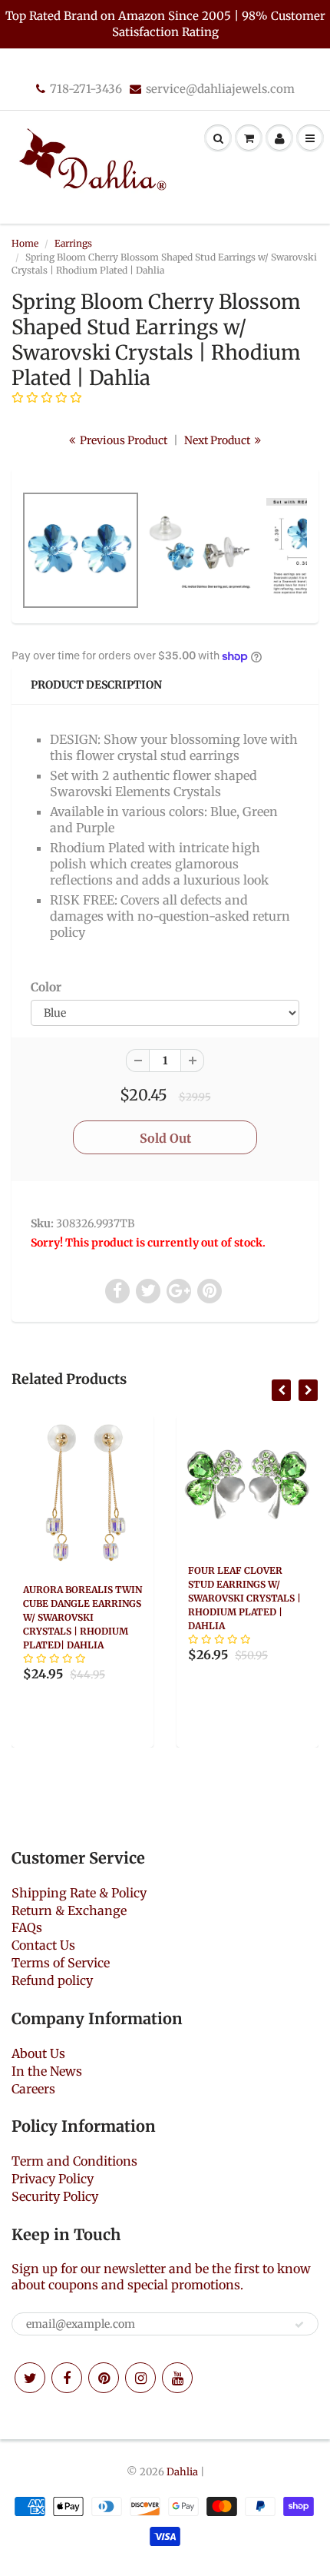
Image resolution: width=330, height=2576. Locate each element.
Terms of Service (61, 1963)
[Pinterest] (104, 2378)
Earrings (73, 243)
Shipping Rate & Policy (79, 1893)
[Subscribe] (299, 2325)
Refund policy (52, 1980)
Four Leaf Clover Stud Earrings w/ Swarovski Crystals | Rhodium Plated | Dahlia (244, 1598)
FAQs (27, 1927)
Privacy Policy (53, 2179)
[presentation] (281, 1390)
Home (25, 243)
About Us (38, 2053)
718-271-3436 (86, 89)
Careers (33, 2089)
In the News (47, 2071)
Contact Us (43, 1945)
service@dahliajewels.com (220, 89)
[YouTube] (177, 2378)
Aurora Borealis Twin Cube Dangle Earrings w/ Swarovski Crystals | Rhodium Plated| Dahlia (82, 1617)
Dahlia (182, 2472)
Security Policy (55, 2196)
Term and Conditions (74, 2161)
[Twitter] (30, 2378)
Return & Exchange (69, 1910)
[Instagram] (140, 2378)
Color (46, 987)
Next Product (218, 440)
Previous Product (122, 440)
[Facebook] (67, 2378)
